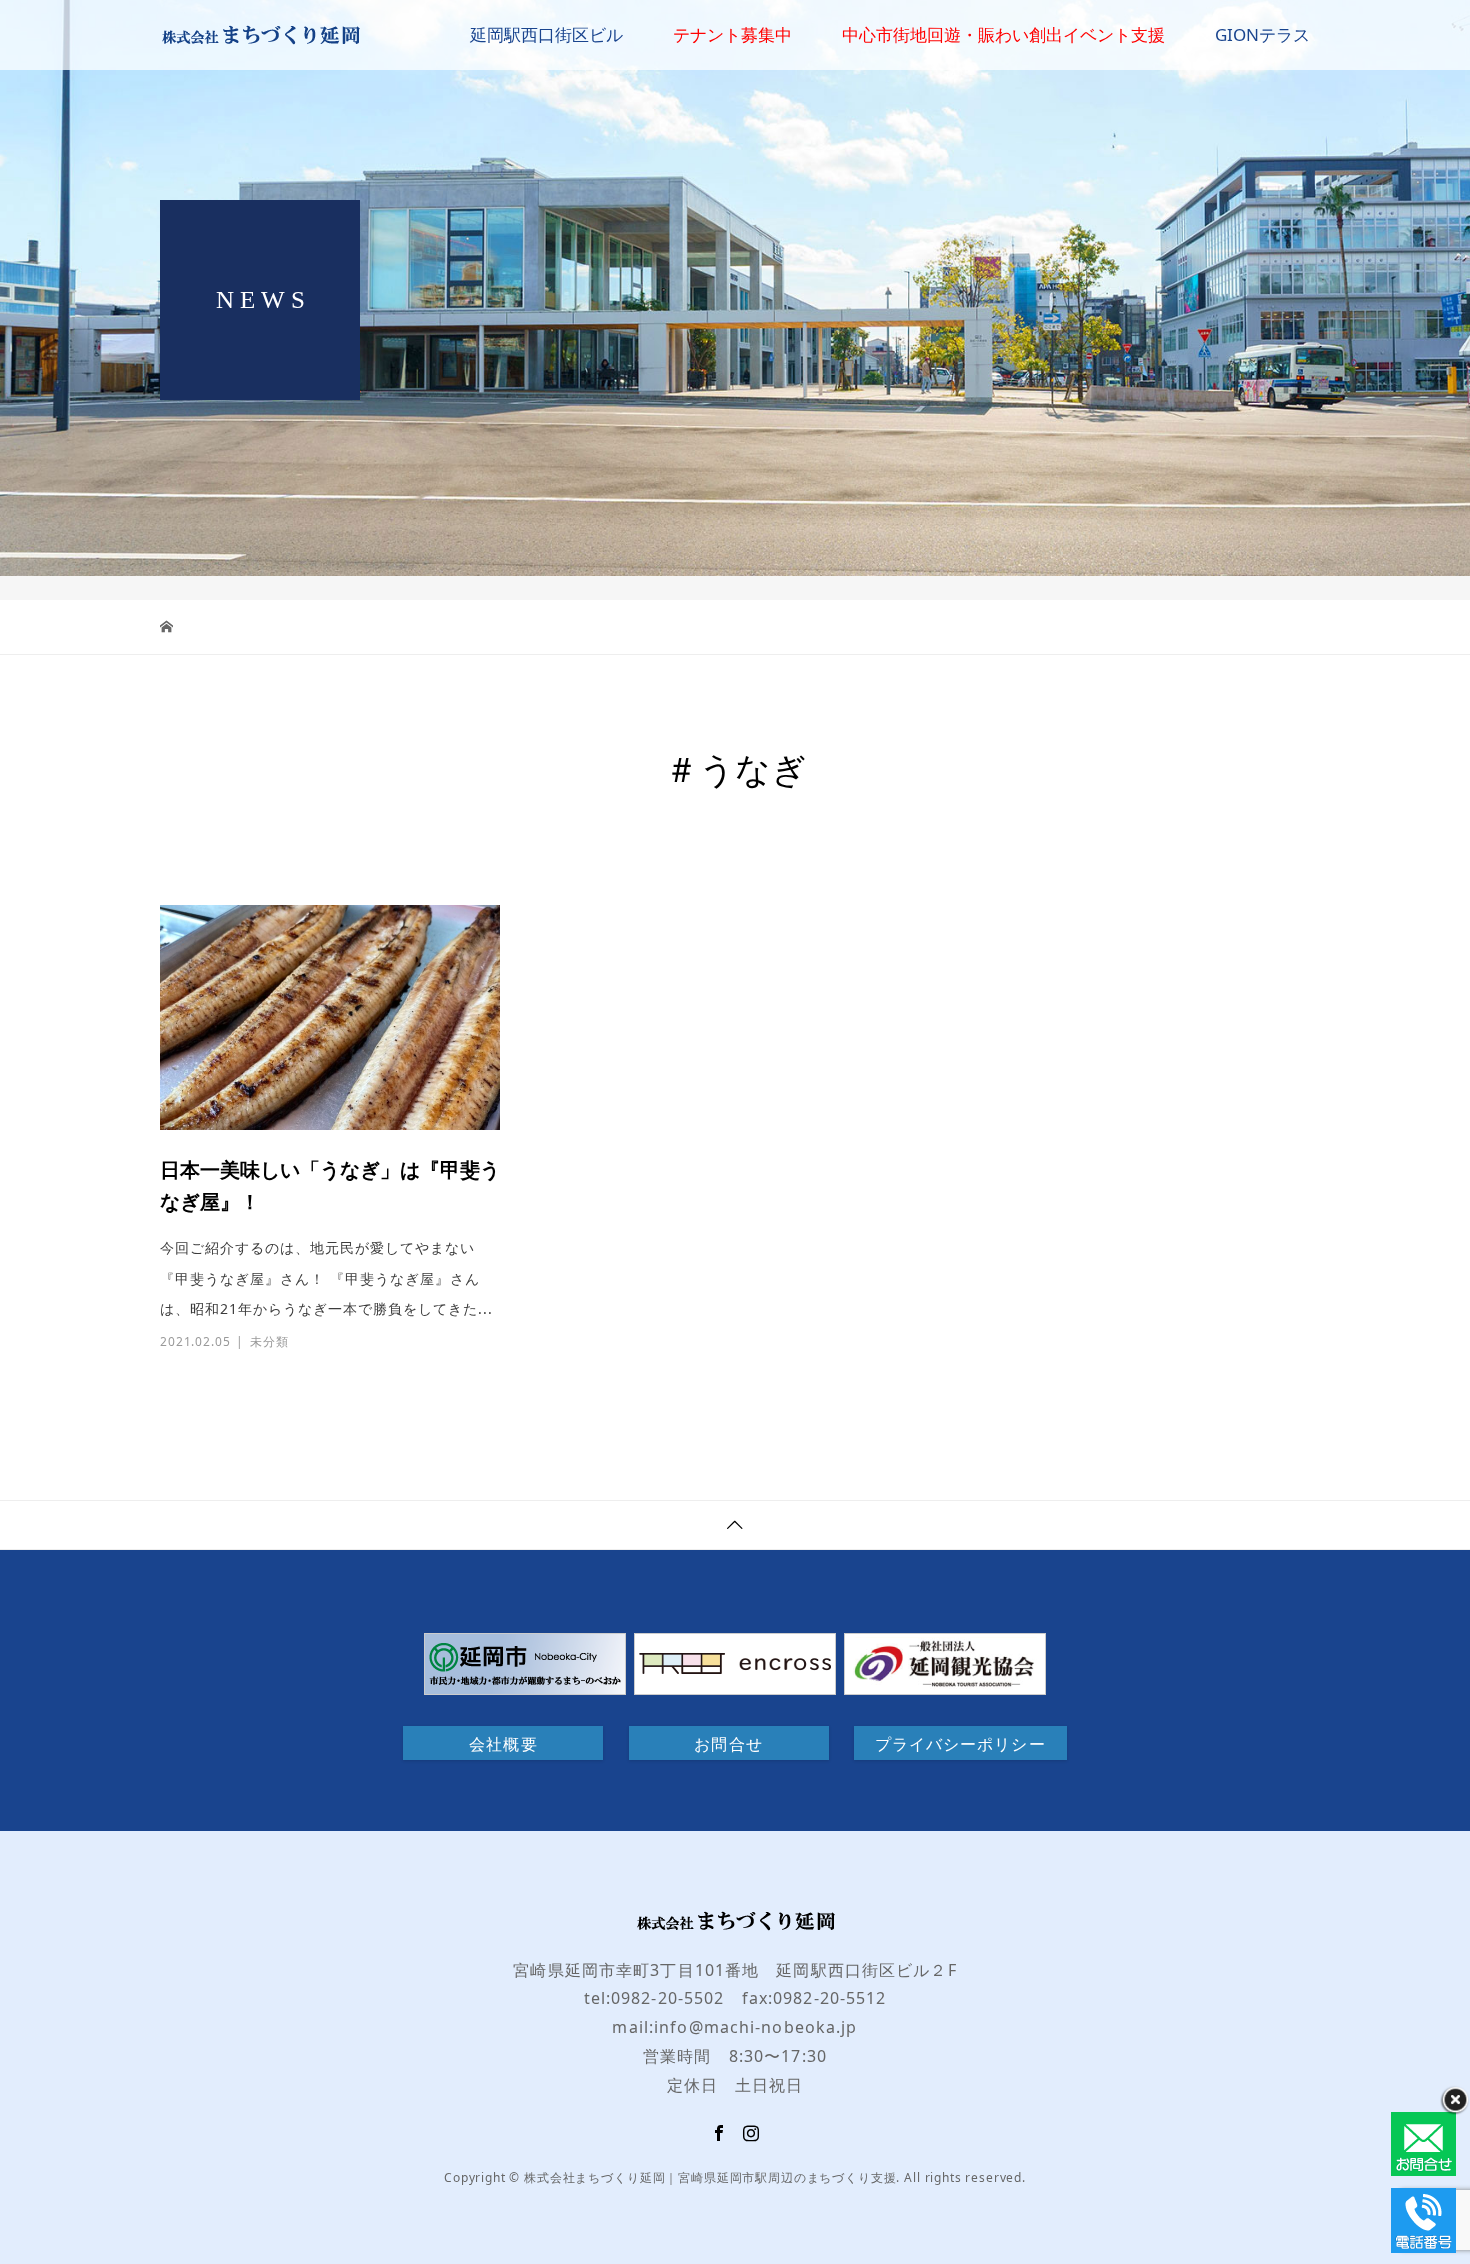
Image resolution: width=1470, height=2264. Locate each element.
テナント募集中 (732, 34)
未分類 (269, 1341)
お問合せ (728, 1744)
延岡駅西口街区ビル (546, 34)
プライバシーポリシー (960, 1744)
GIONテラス (1262, 34)
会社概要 (503, 1744)
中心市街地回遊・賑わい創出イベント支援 (1003, 34)
